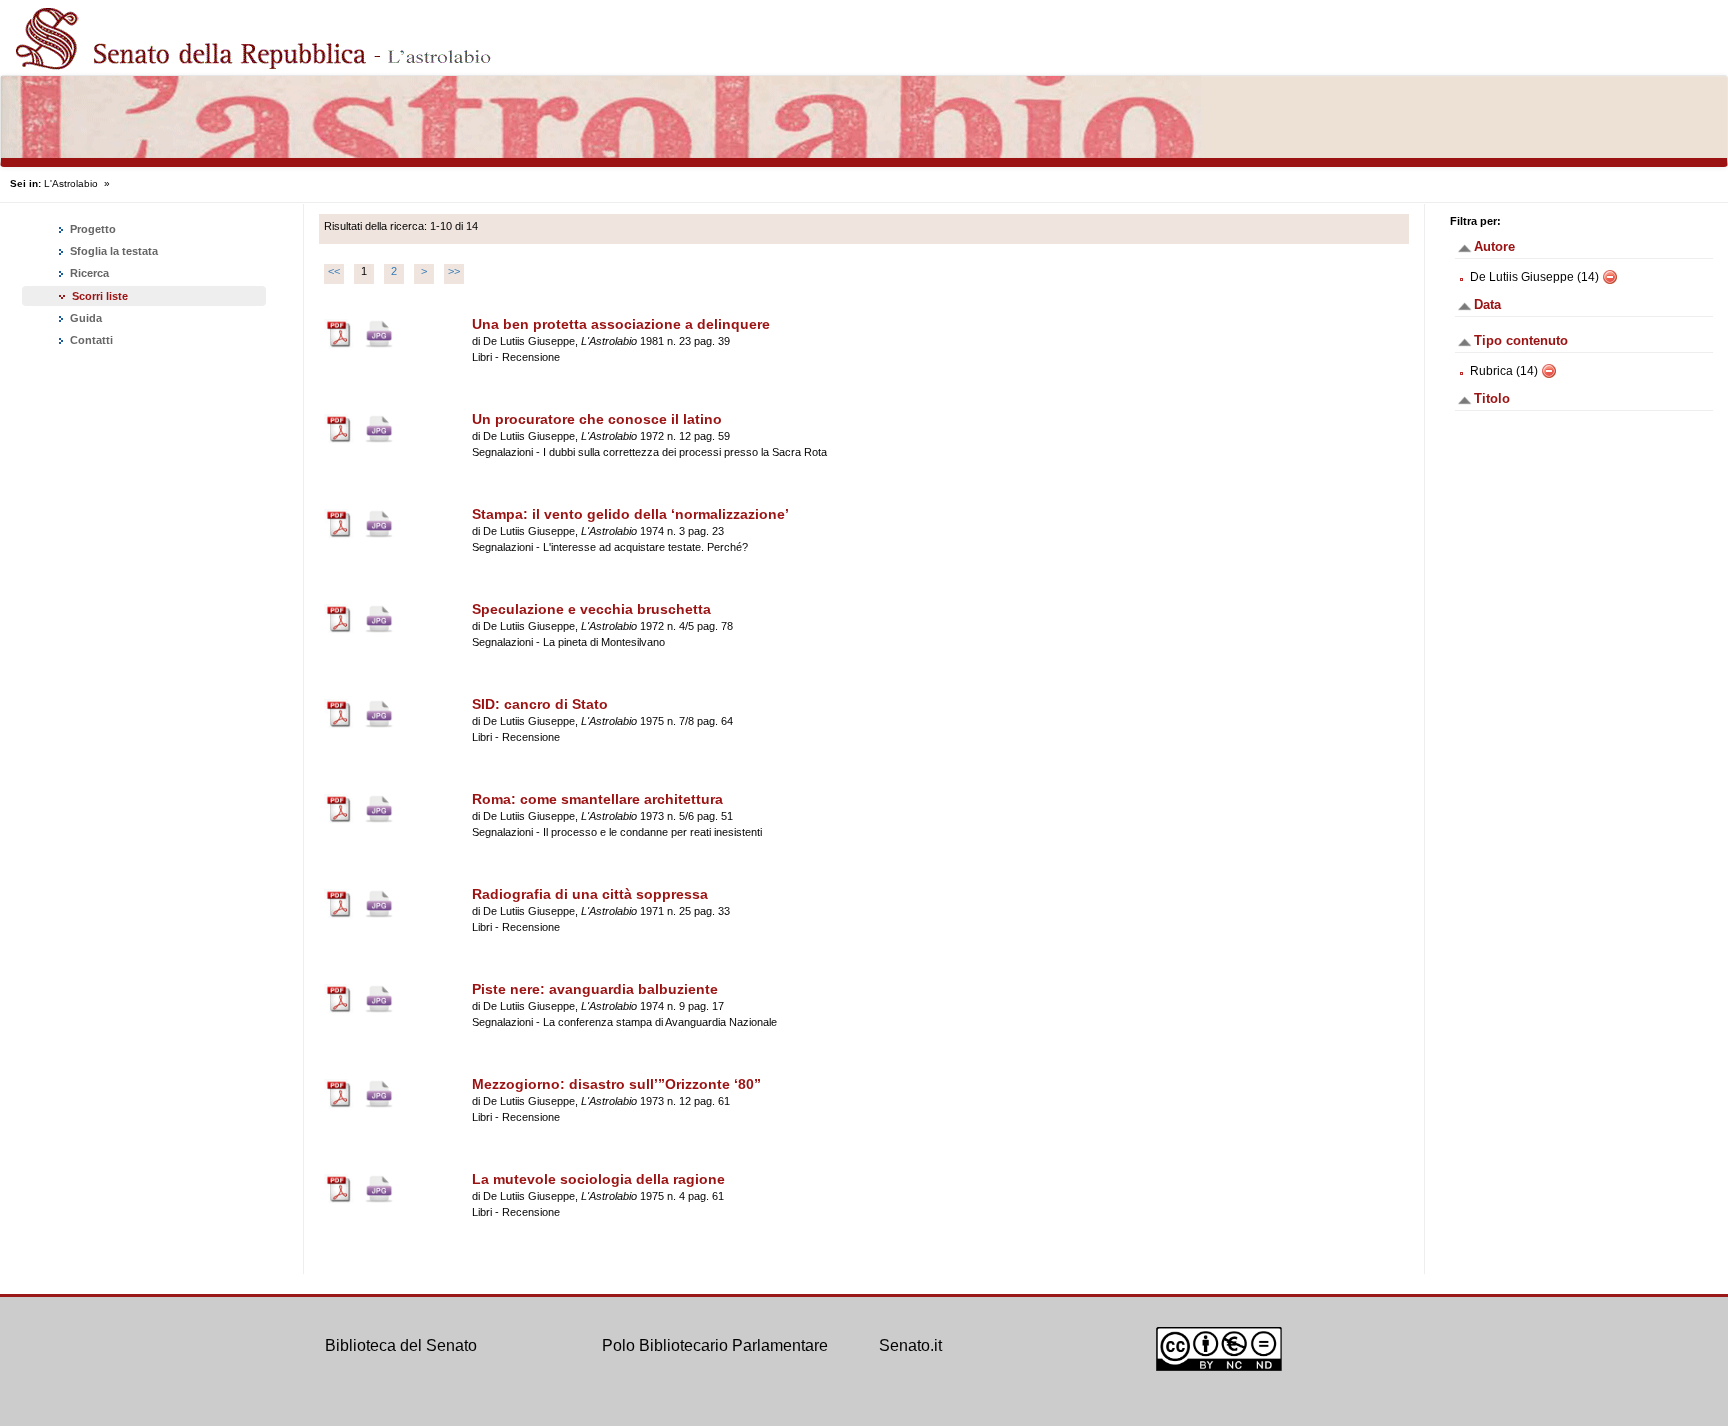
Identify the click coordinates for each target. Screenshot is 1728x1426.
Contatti (90, 340)
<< (334, 271)
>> (454, 271)
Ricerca (88, 273)
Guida (84, 318)
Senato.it (910, 1345)
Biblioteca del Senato (401, 1345)
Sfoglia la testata (112, 251)
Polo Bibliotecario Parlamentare (715, 1345)
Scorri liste (100, 296)
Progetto (91, 229)
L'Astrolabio (71, 183)
